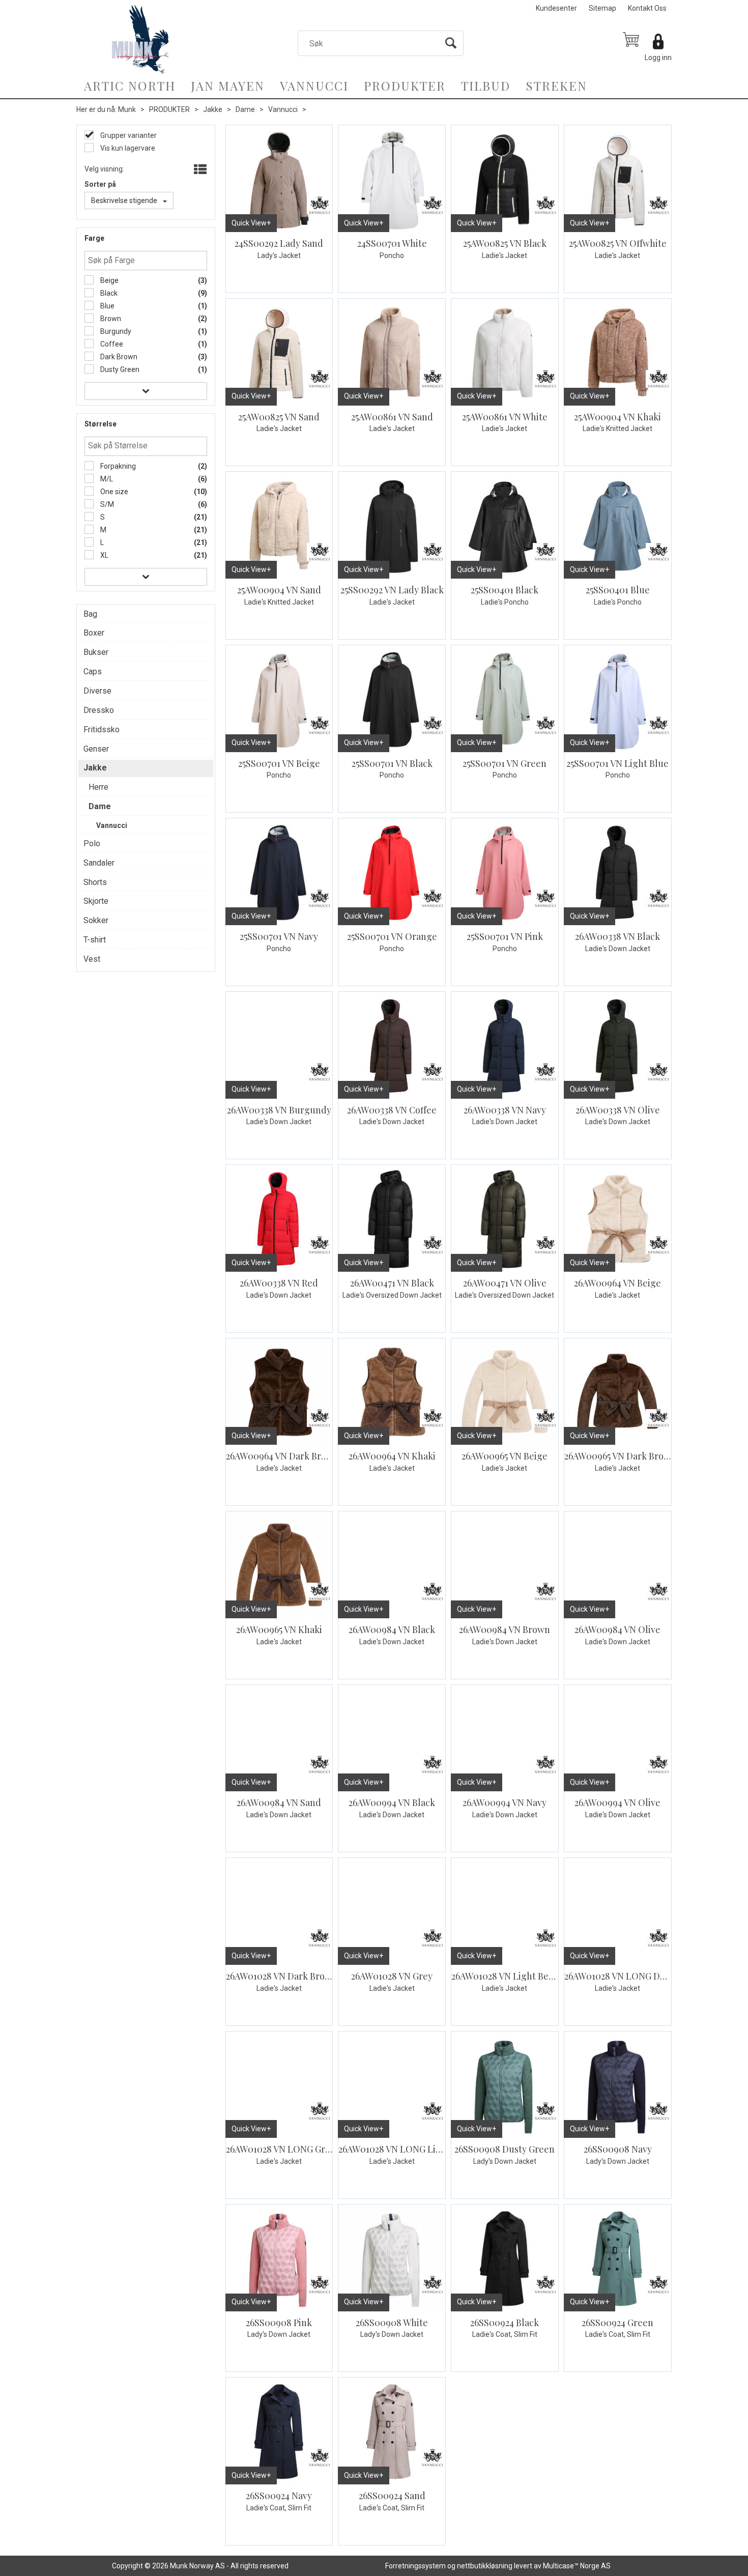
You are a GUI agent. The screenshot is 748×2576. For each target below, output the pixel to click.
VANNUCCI (314, 85)
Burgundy (115, 331)
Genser (96, 749)
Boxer (94, 633)
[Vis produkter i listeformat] (199, 170)
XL (104, 555)
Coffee (111, 344)
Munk (127, 109)
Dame (245, 109)
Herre (98, 787)
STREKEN (556, 85)
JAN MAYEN (228, 85)
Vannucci (283, 109)
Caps (93, 671)
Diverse (97, 691)
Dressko (99, 710)
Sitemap (602, 8)
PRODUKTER (405, 85)
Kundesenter (556, 8)
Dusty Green (119, 369)
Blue (107, 306)
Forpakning (117, 466)
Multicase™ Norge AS (577, 2566)
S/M (106, 504)
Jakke (213, 109)
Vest (92, 959)
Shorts (95, 882)
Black (108, 293)
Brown (110, 319)
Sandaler (99, 863)
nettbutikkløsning (485, 2566)
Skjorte (96, 901)
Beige (109, 280)
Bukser (96, 652)
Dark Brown (118, 357)
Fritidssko (102, 729)
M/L (106, 479)
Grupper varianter (128, 135)
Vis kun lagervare (127, 148)
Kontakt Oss (647, 8)
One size (113, 492)
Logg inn (658, 58)
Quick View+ (251, 223)
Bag (90, 614)
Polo (92, 843)
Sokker (96, 920)
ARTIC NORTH (130, 85)
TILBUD (486, 85)
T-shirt (95, 940)
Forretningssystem (415, 2566)
